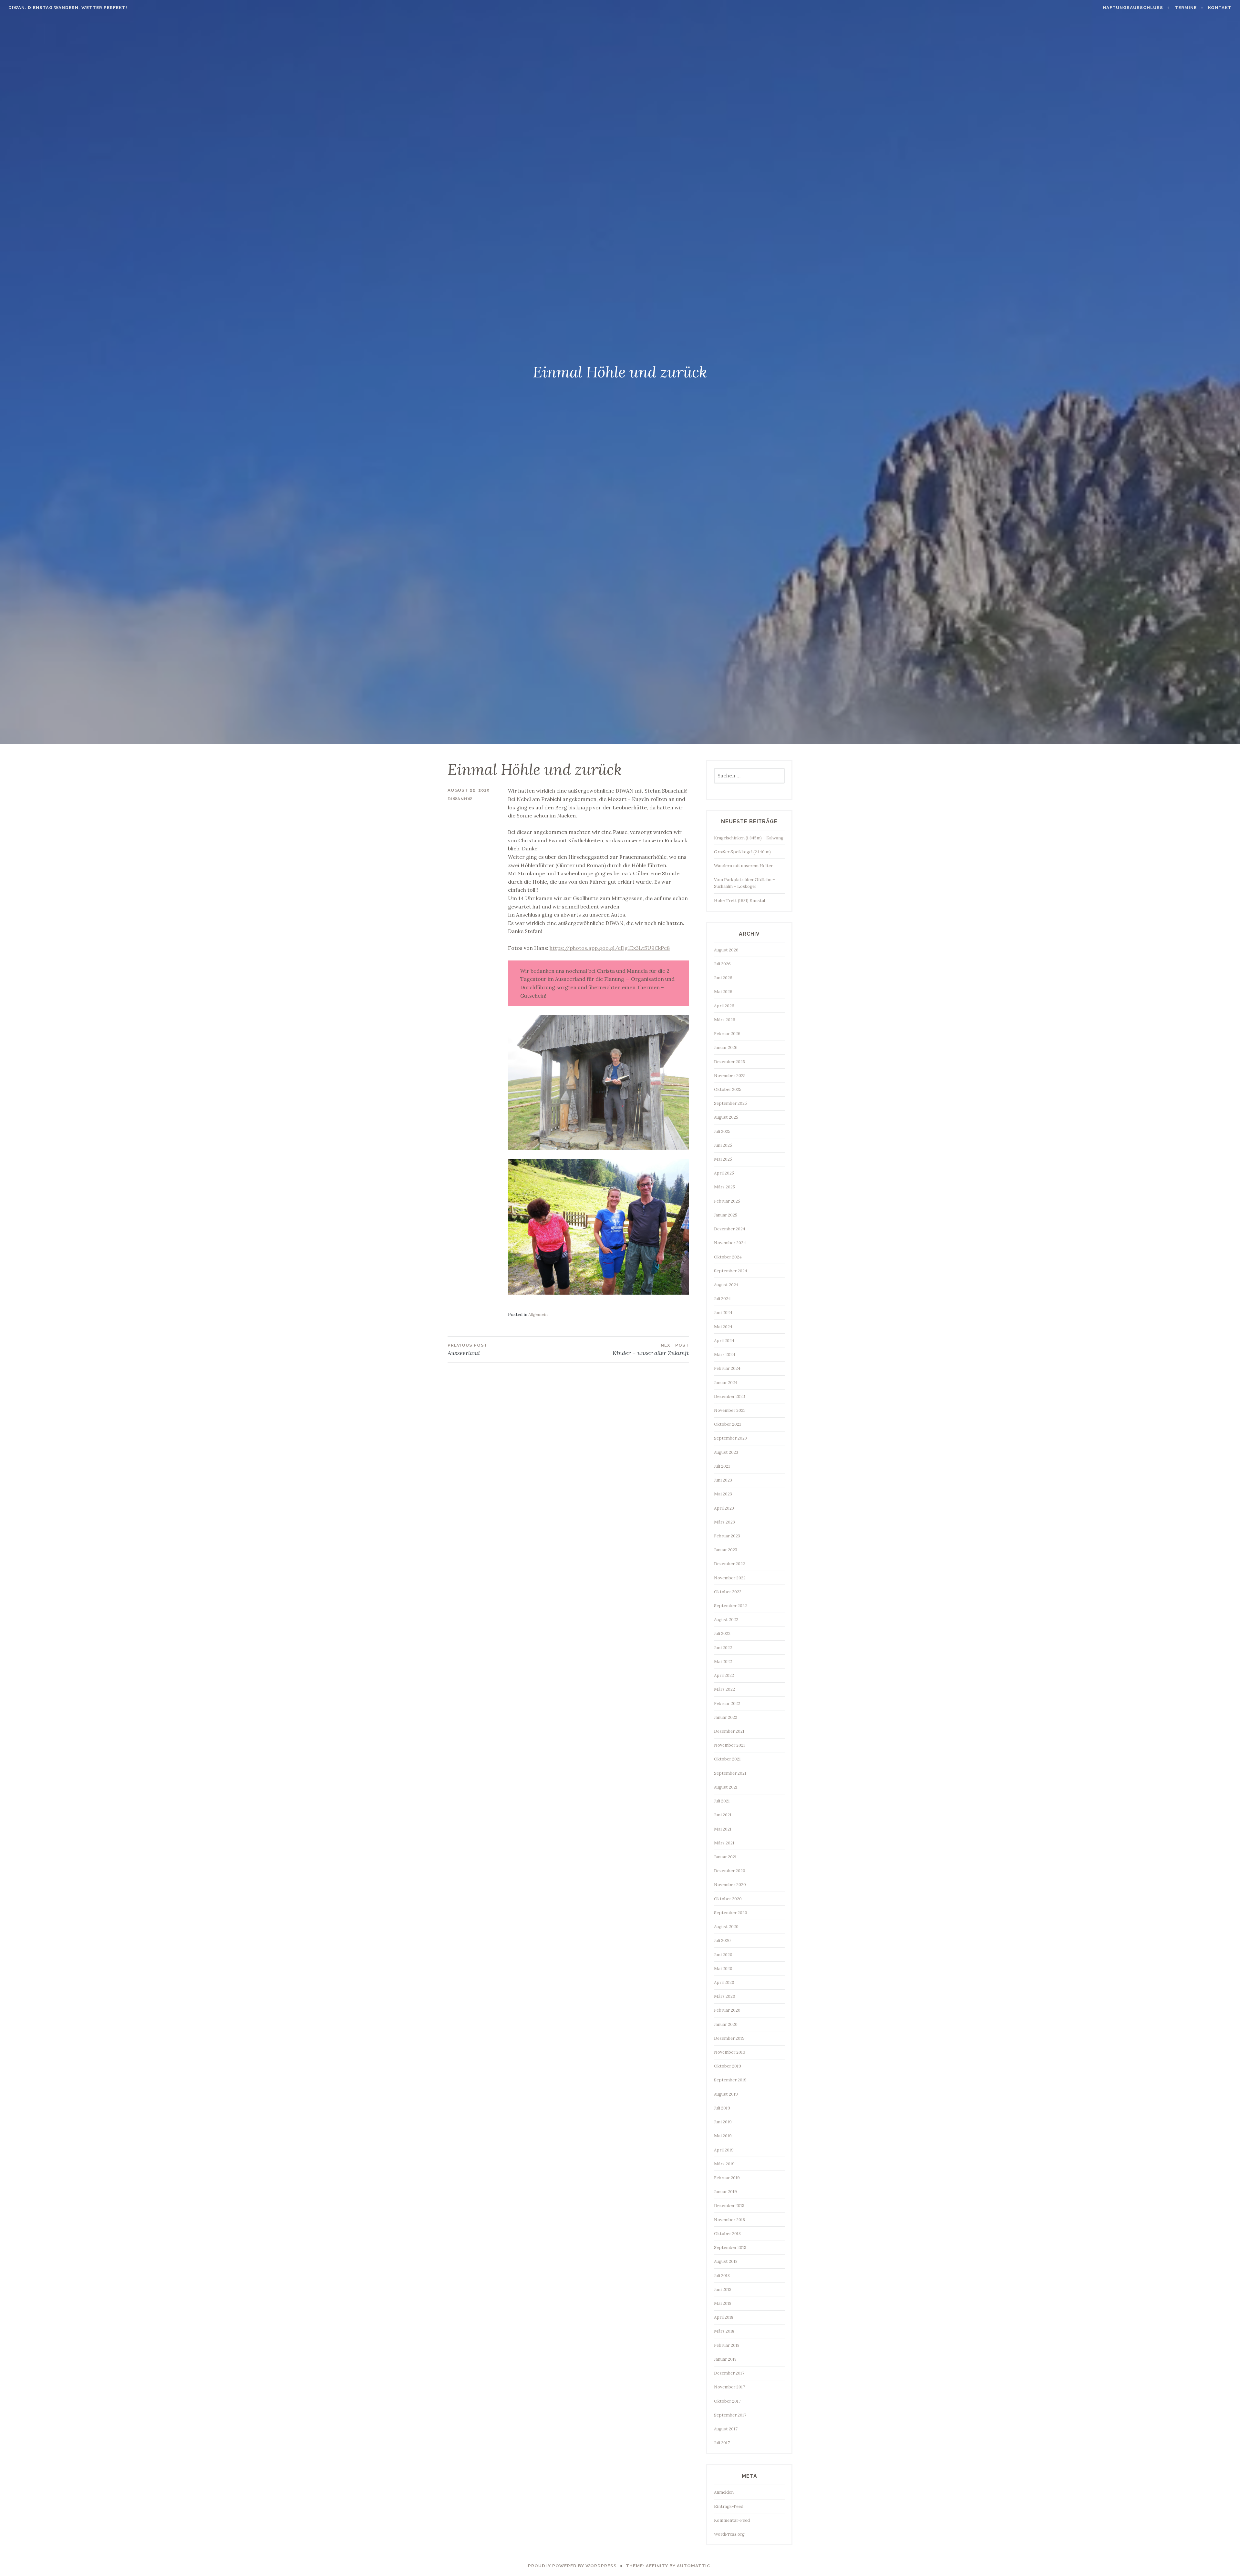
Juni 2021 (723, 1815)
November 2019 (730, 2052)
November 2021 (729, 1745)
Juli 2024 (722, 1299)
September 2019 (730, 2080)
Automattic (694, 2566)
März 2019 (724, 2164)
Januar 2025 (726, 1215)
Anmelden (724, 2492)
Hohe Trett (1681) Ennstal (739, 901)
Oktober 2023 (728, 1424)
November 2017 (729, 2387)
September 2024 (731, 1271)
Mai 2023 (723, 1494)
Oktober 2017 (727, 2401)
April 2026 (724, 1006)
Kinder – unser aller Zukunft (651, 1350)
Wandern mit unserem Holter (743, 866)
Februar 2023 (727, 1536)
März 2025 (724, 1187)
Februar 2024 (727, 1368)
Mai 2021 (723, 1829)
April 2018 (724, 2317)
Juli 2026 (722, 964)
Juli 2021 (722, 1801)
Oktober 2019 (728, 2066)
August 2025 (726, 1117)
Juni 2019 (723, 2122)
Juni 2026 (723, 978)
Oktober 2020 (728, 1899)
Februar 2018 (727, 2345)
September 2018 (730, 2248)
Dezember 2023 (729, 1396)
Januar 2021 (725, 1857)
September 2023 (730, 1438)
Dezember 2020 (730, 1871)
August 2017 (726, 2429)
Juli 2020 (722, 1940)
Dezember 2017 (729, 2373)
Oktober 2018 (727, 2234)
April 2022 (724, 1675)
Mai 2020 (723, 1969)
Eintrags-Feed (729, 2506)
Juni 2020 (723, 1955)
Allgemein (538, 1314)
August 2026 (726, 950)
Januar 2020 (726, 2024)
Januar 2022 (726, 1717)
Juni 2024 (723, 1313)
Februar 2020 (727, 2010)
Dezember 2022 (729, 1564)
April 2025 (724, 1173)
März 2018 (724, 2331)
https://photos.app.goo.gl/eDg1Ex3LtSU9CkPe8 (610, 948)
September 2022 (730, 1606)
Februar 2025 (727, 1201)
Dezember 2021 (729, 1731)
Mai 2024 (723, 1327)
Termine (1186, 8)
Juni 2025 (723, 1145)
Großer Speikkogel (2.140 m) (742, 852)
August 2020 (726, 1927)
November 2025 (730, 1076)
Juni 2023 (723, 1480)
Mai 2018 (723, 2303)
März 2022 (724, 1689)
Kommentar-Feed (732, 2520)
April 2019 (724, 2150)
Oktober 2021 (727, 1759)
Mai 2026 (723, 992)
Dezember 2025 (729, 1062)
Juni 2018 (723, 2289)
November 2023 (730, 1410)
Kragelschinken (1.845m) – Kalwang (749, 838)
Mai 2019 (723, 2136)
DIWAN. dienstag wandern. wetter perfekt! (68, 8)
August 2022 (726, 1620)
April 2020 (724, 1982)
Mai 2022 (723, 1662)
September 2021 (730, 1773)
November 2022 (730, 1578)
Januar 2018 (725, 2359)
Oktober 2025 (728, 1089)
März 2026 (725, 1020)
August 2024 (726, 1285)
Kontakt (1220, 8)
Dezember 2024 (730, 1229)
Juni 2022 (723, 1648)
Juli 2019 (722, 2108)
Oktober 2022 (728, 1592)
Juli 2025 (722, 1131)
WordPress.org (729, 2534)
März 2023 (724, 1522)
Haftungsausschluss (1133, 8)
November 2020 (730, 1885)
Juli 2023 (722, 1466)
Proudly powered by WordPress (572, 2566)
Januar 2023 (726, 1550)
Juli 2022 (722, 1633)
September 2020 (731, 1913)
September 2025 (730, 1103)
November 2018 (729, 2220)
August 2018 (726, 2261)
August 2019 (726, 2094)
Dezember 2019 (729, 2038)
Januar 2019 (725, 2192)
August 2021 (726, 1787)
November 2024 (730, 1243)
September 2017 (730, 2415)
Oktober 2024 (728, 1257)
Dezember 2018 (729, 2206)
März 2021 (724, 1843)
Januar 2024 (726, 1383)
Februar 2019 (727, 2178)
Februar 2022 (727, 1704)
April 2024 (724, 1341)
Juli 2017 (722, 2443)
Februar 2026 (727, 1034)
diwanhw (460, 799)
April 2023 (724, 1508)
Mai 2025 (723, 1159)
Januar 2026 (726, 1047)
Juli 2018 (722, 2276)
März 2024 (725, 1355)
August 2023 (726, 1452)
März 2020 (725, 1996)
